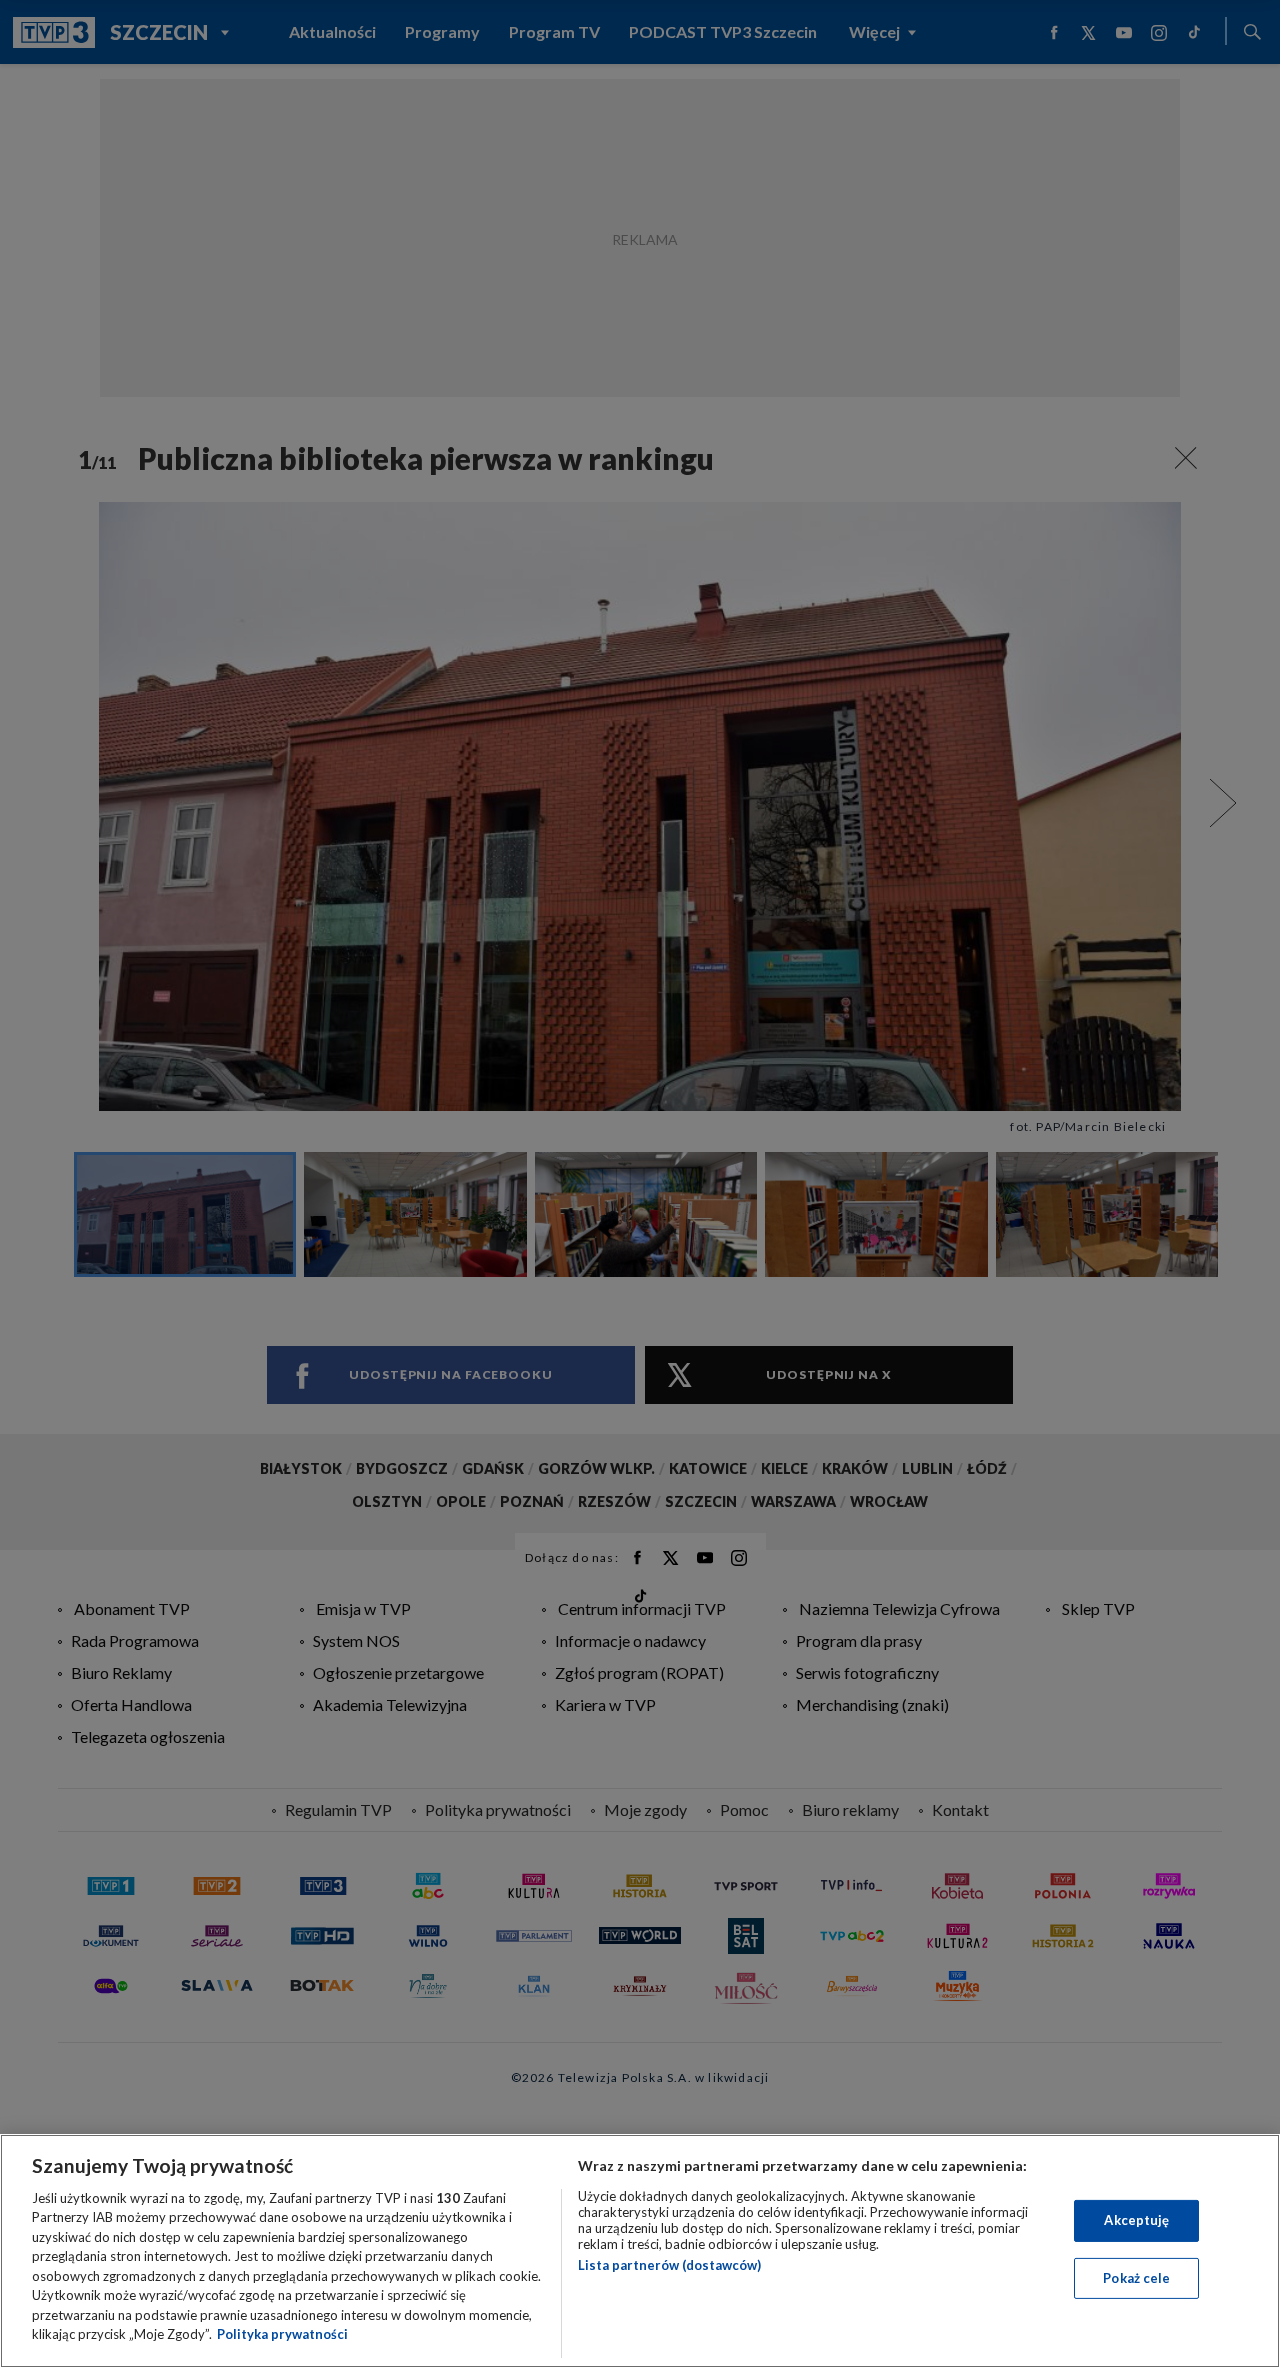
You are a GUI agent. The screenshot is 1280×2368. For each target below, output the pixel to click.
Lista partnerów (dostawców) (669, 2265)
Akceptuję (1136, 2220)
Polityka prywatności (282, 2334)
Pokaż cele (1136, 2277)
